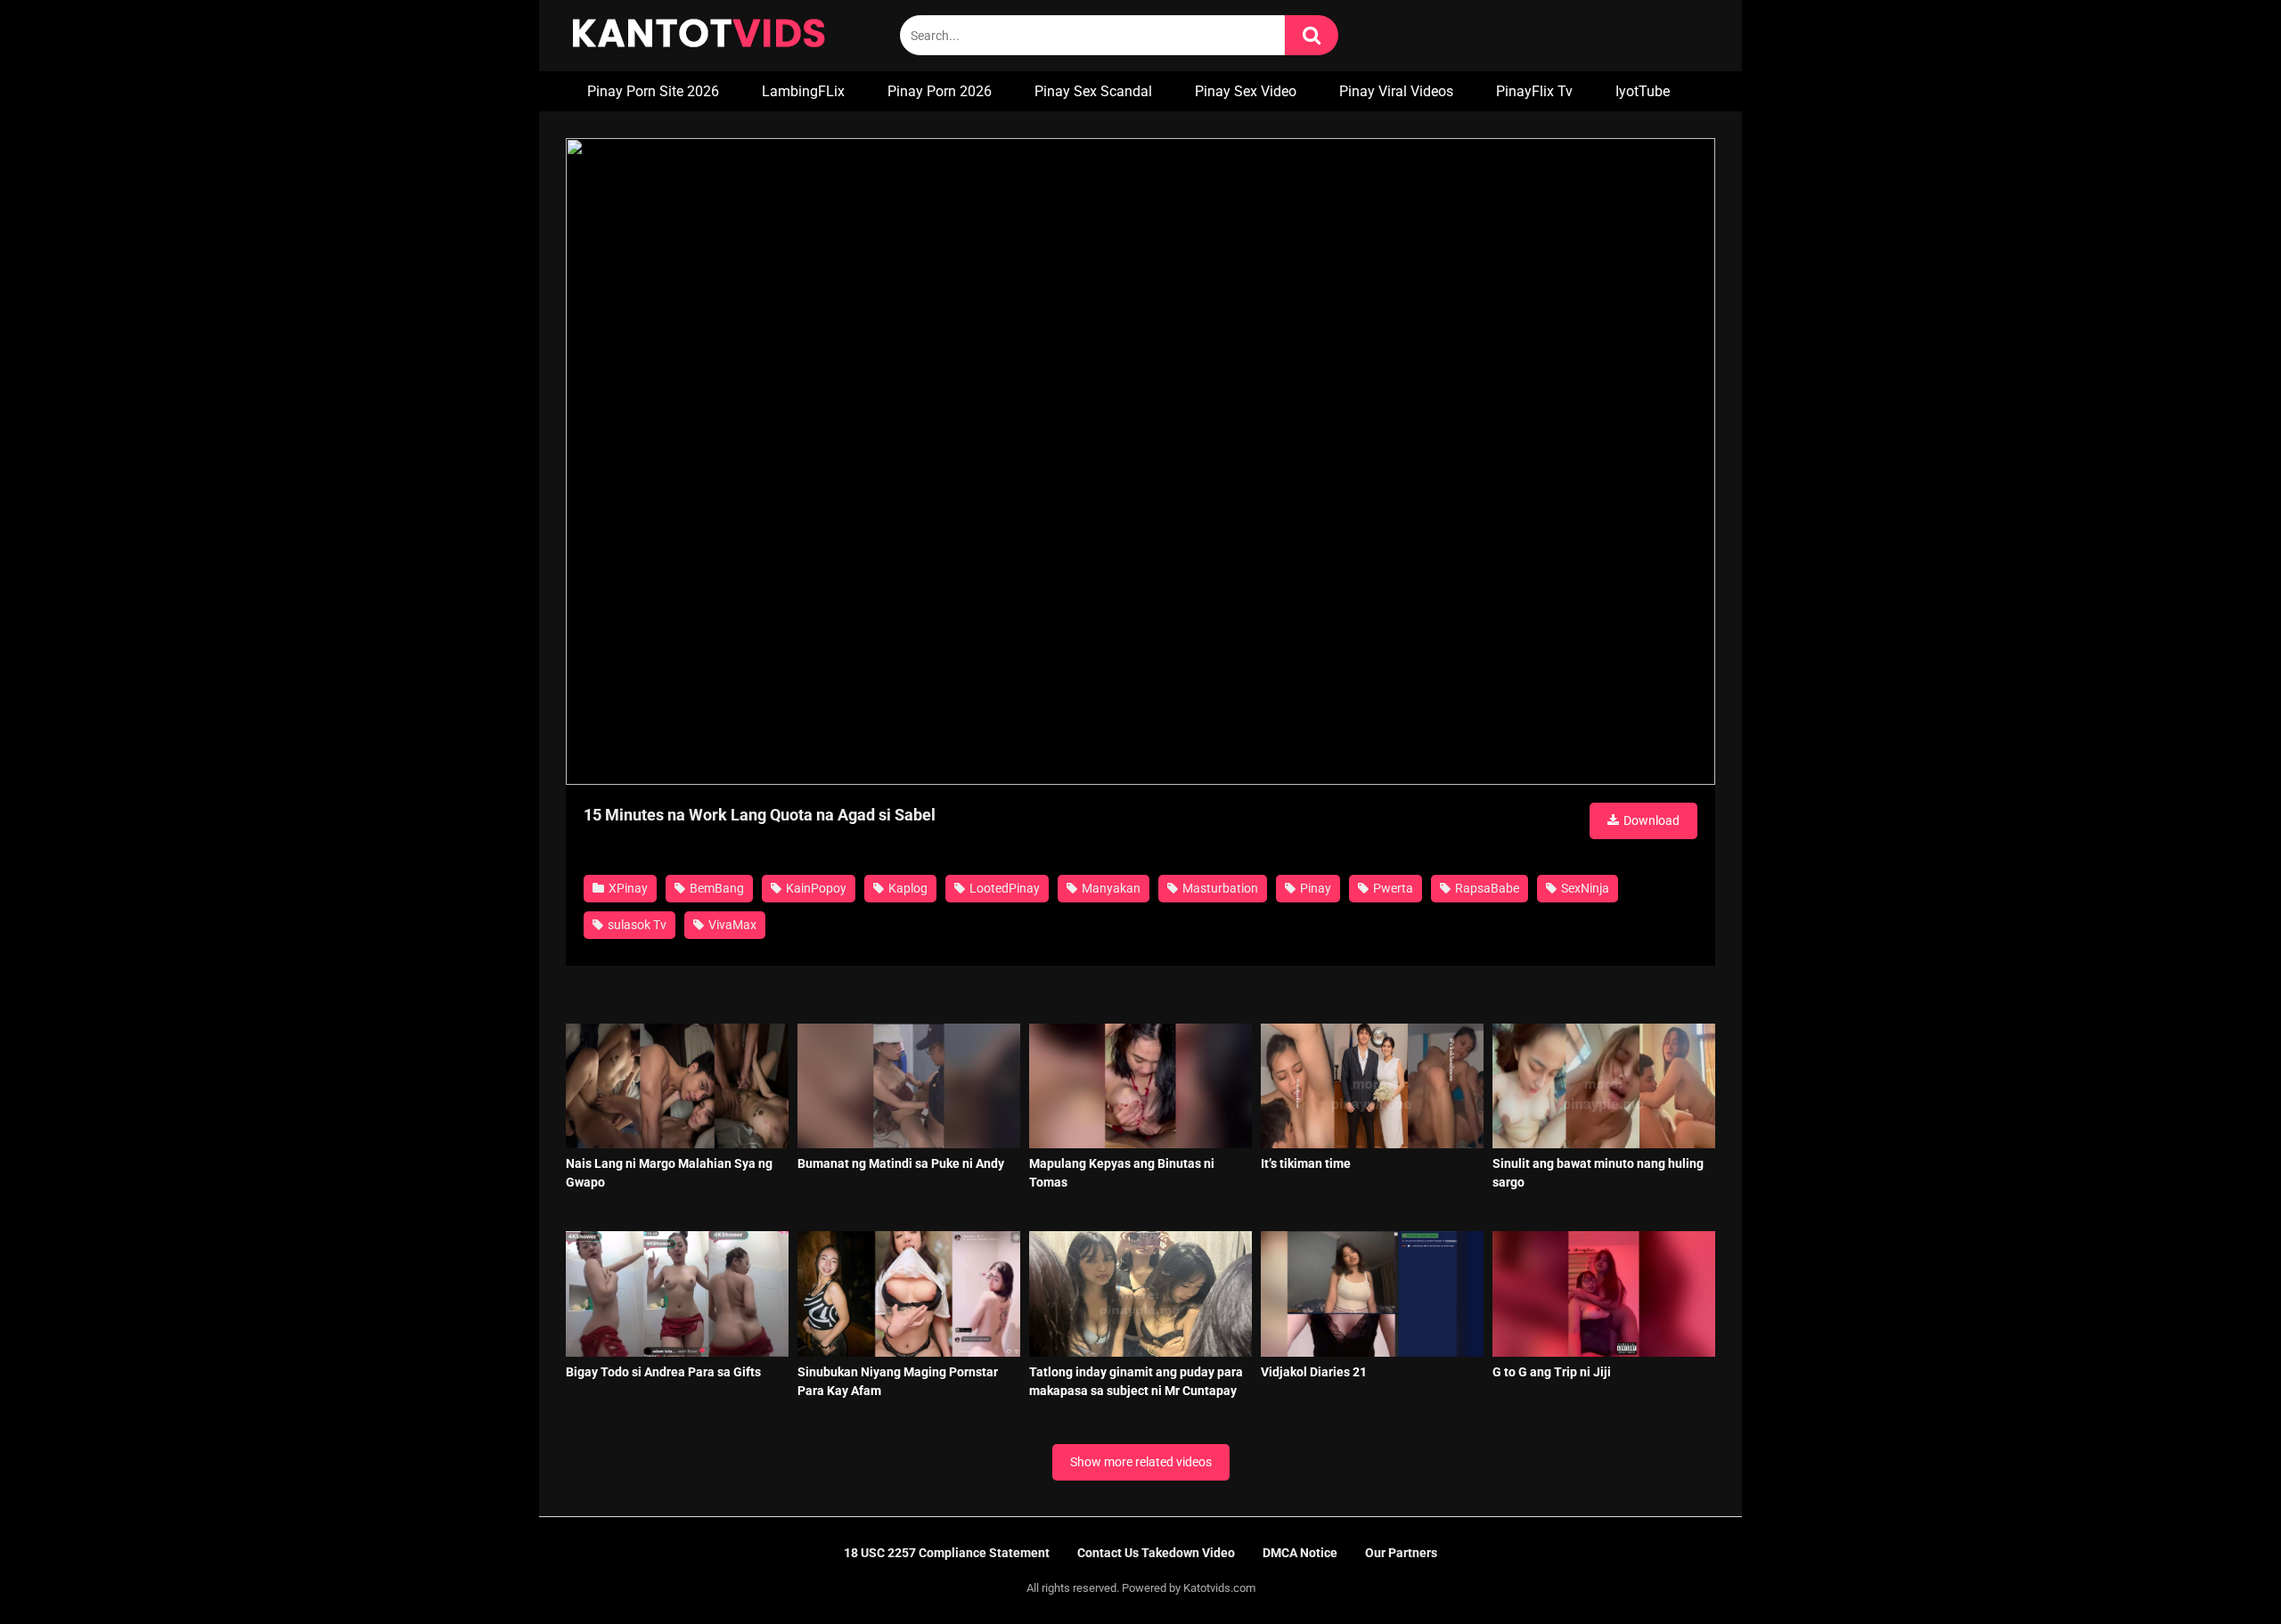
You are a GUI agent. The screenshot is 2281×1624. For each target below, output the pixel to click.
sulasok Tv (636, 925)
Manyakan (1110, 888)
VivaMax (731, 925)
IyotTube (1643, 91)
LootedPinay (1003, 888)
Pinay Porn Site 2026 (653, 91)
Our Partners (1401, 1553)
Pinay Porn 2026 (940, 91)
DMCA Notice (1300, 1553)
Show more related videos (1141, 1462)
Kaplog (907, 888)
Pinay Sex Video (1246, 91)
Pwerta (1392, 888)
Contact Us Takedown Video (1156, 1553)
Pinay (1314, 888)
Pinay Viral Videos (1396, 91)
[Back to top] (2221, 1570)
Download (1650, 820)
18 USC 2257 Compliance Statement (947, 1553)
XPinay (627, 888)
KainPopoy (815, 888)
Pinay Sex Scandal (1093, 91)
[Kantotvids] (699, 36)
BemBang (715, 888)
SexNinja (1584, 888)
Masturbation (1219, 888)
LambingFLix (803, 91)
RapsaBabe (1486, 888)
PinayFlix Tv (1534, 91)
